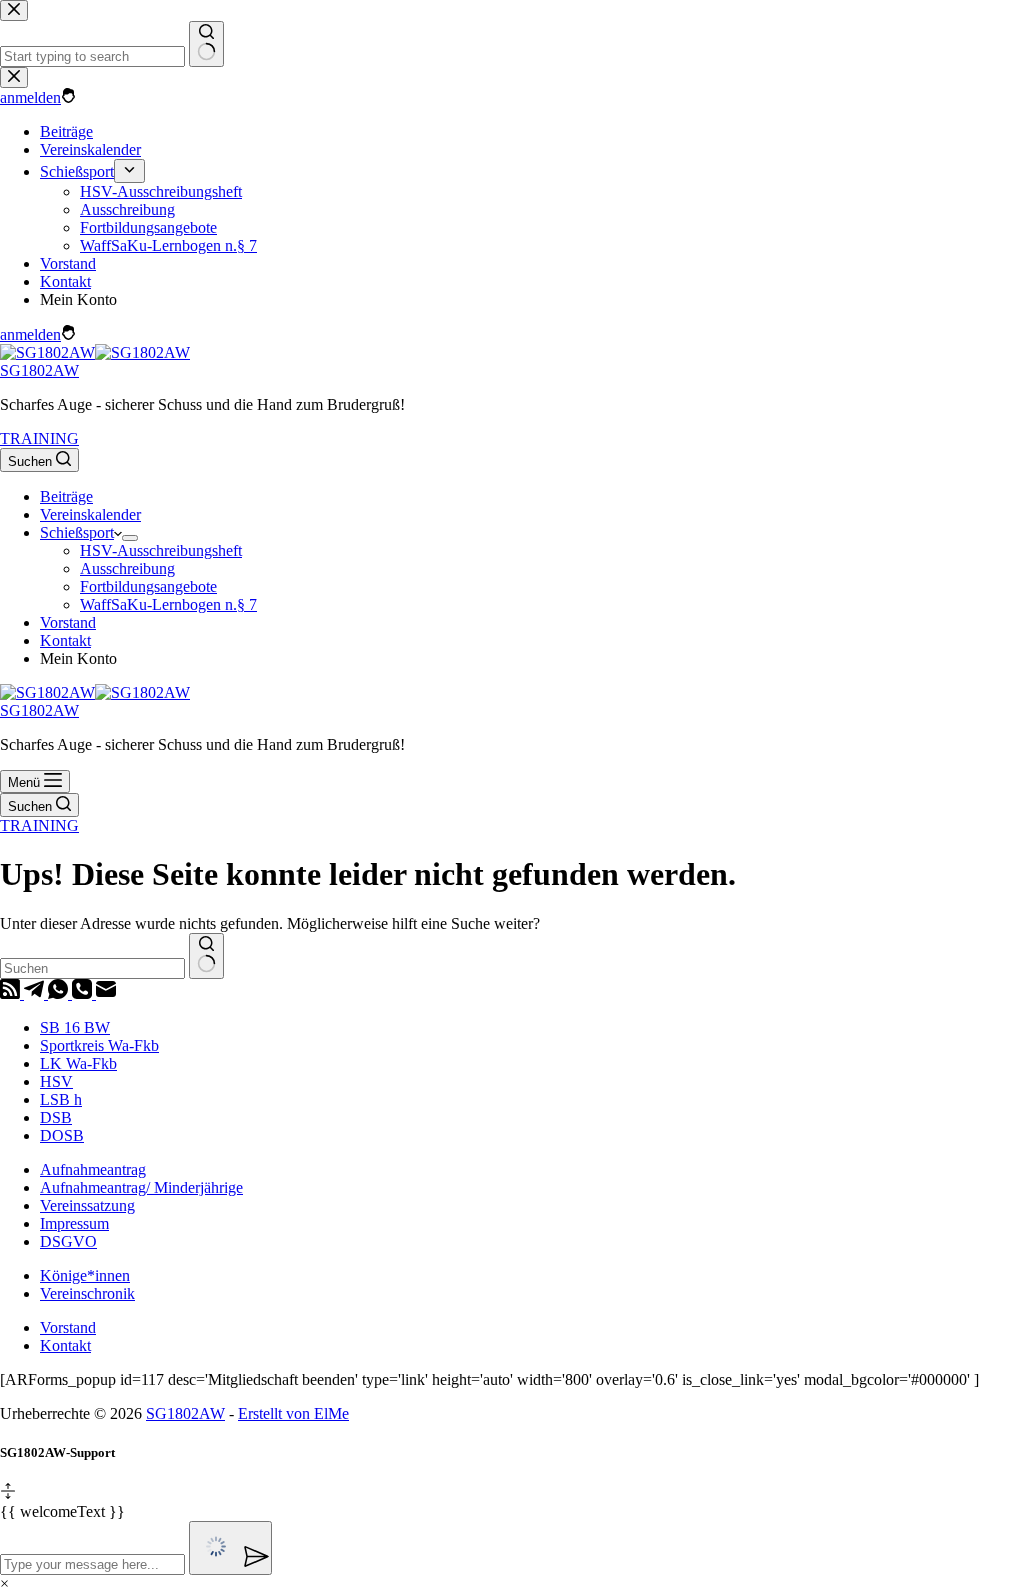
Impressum (74, 1223)
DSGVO (68, 1241)
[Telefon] (84, 993)
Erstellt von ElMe (293, 1413)
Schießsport (77, 532)
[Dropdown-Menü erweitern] (130, 538)
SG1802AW (39, 370)
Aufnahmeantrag (93, 1169)
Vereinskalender (90, 514)
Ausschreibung (127, 568)
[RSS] (12, 993)
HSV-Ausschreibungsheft (161, 550)
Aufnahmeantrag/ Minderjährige (141, 1187)
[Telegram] (36, 993)
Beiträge (66, 496)
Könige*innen (85, 1275)
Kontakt (65, 640)
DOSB (62, 1135)
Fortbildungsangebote (148, 586)
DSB (56, 1117)
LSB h (61, 1099)
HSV (56, 1081)
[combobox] (92, 968)
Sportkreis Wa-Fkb (99, 1045)
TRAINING (39, 438)
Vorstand (68, 622)
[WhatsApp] (60, 993)
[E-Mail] (106, 993)
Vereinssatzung (87, 1205)
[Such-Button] (206, 956)
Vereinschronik (87, 1293)
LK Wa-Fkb (78, 1063)
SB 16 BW (75, 1027)
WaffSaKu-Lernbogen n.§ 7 (168, 604)
